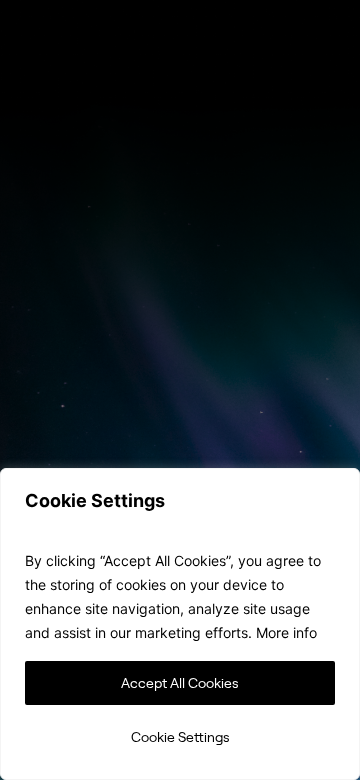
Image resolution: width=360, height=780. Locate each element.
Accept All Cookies (180, 682)
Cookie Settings (180, 736)
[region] (180, 624)
